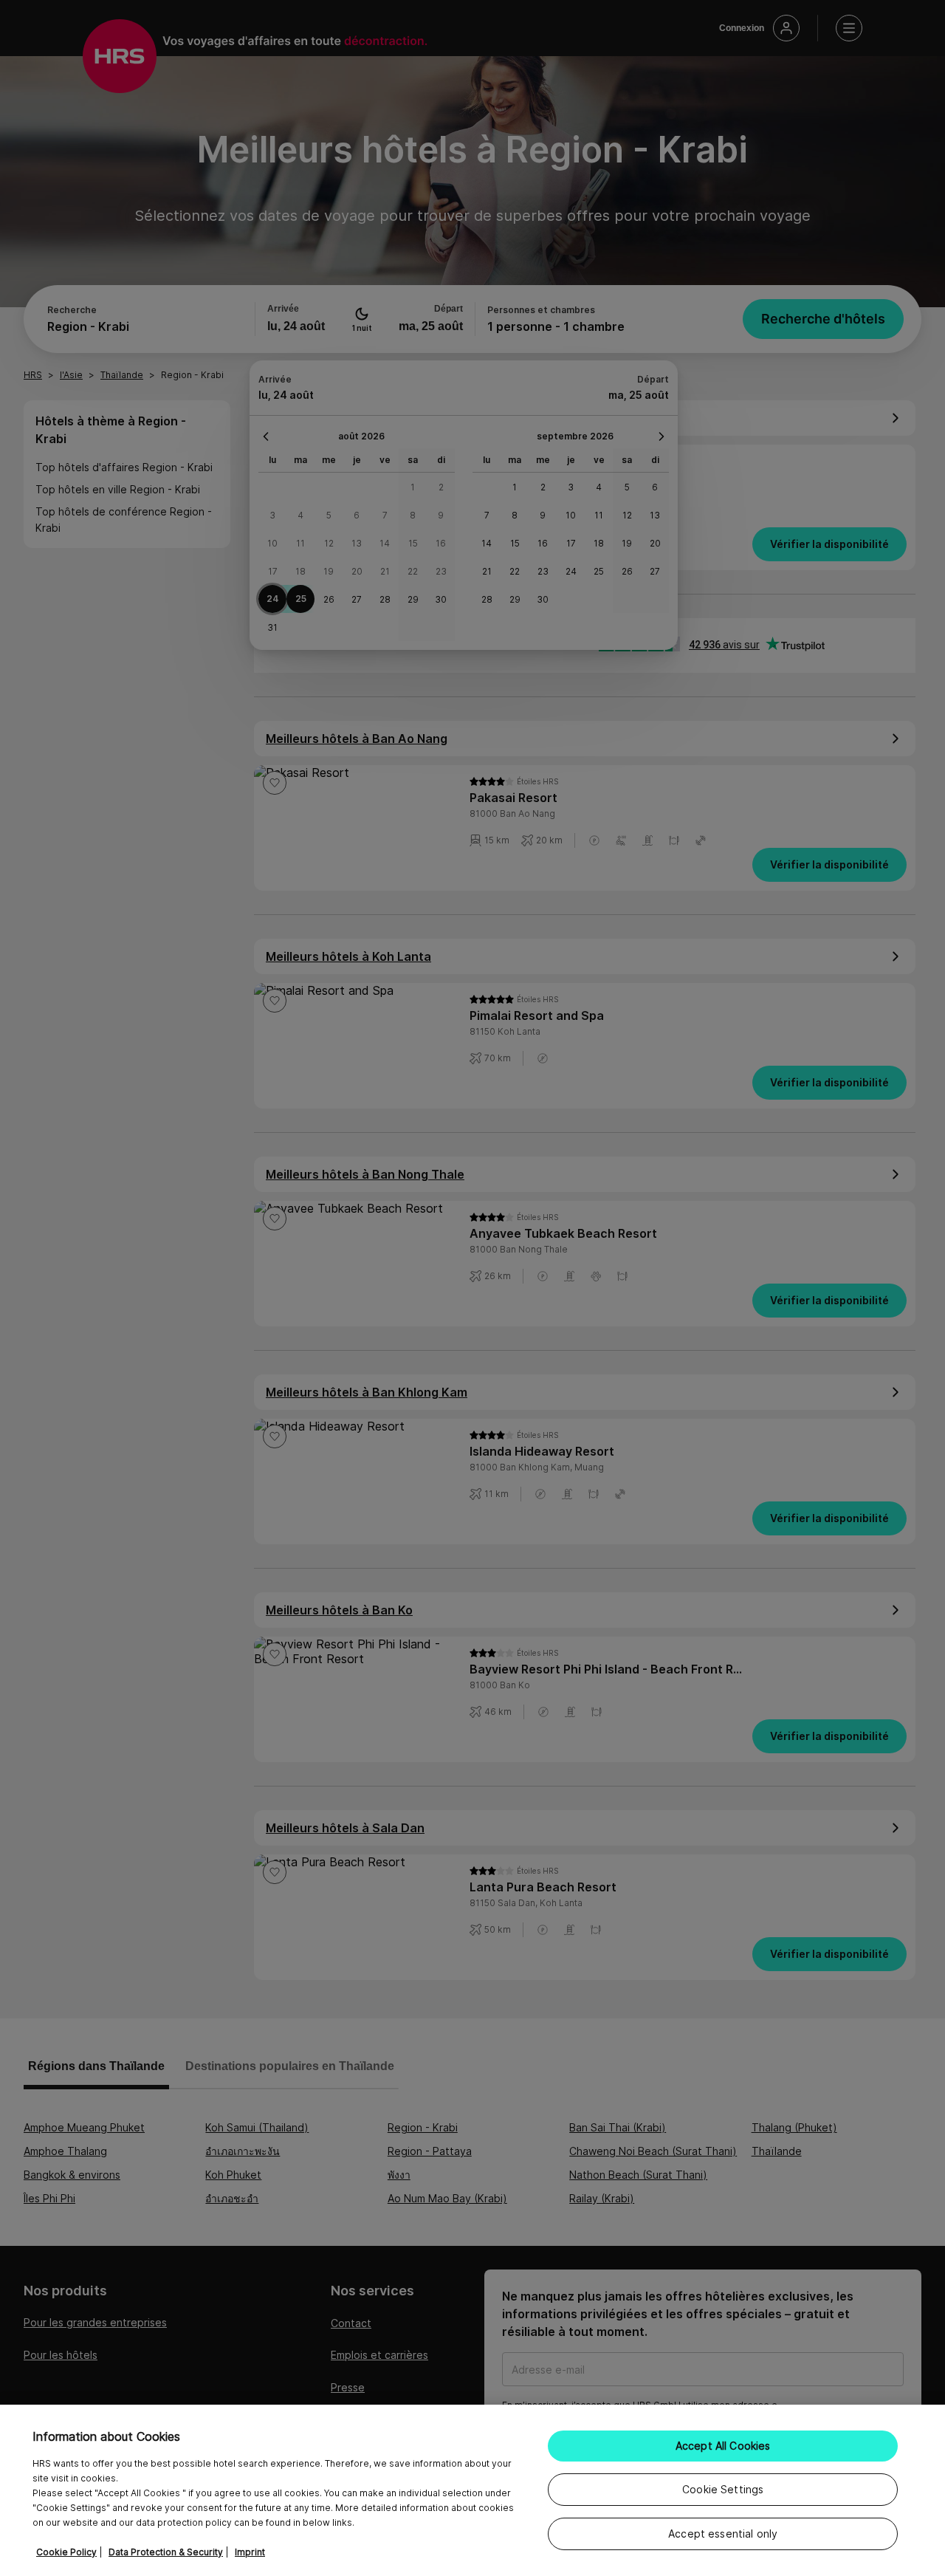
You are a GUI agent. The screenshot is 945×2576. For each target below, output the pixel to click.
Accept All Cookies (723, 2446)
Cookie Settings (723, 2489)
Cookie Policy (66, 2552)
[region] (472, 2490)
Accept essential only (723, 2534)
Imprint (250, 2552)
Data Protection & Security (166, 2552)
